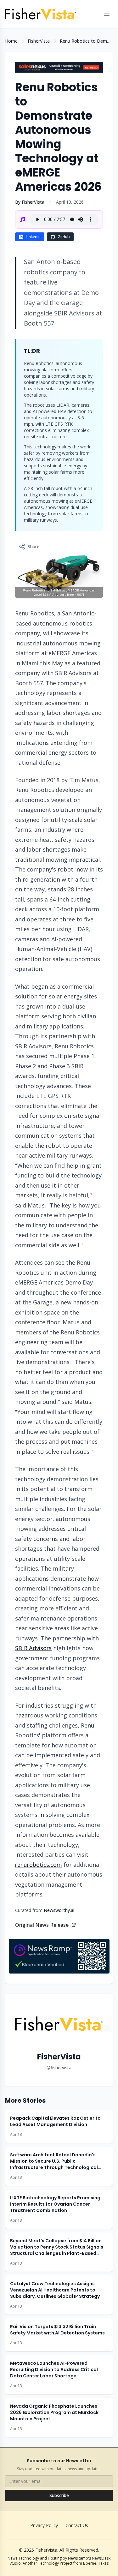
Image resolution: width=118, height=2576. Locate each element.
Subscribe (59, 2495)
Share (34, 546)
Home (11, 41)
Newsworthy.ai (59, 1910)
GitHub (64, 237)
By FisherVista (30, 202)
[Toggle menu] (107, 14)
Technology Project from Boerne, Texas (73, 2563)
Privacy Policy (44, 2525)
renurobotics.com (39, 1865)
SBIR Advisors (33, 1648)
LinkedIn (33, 237)
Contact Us (77, 2525)
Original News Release (42, 1925)
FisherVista (39, 41)
